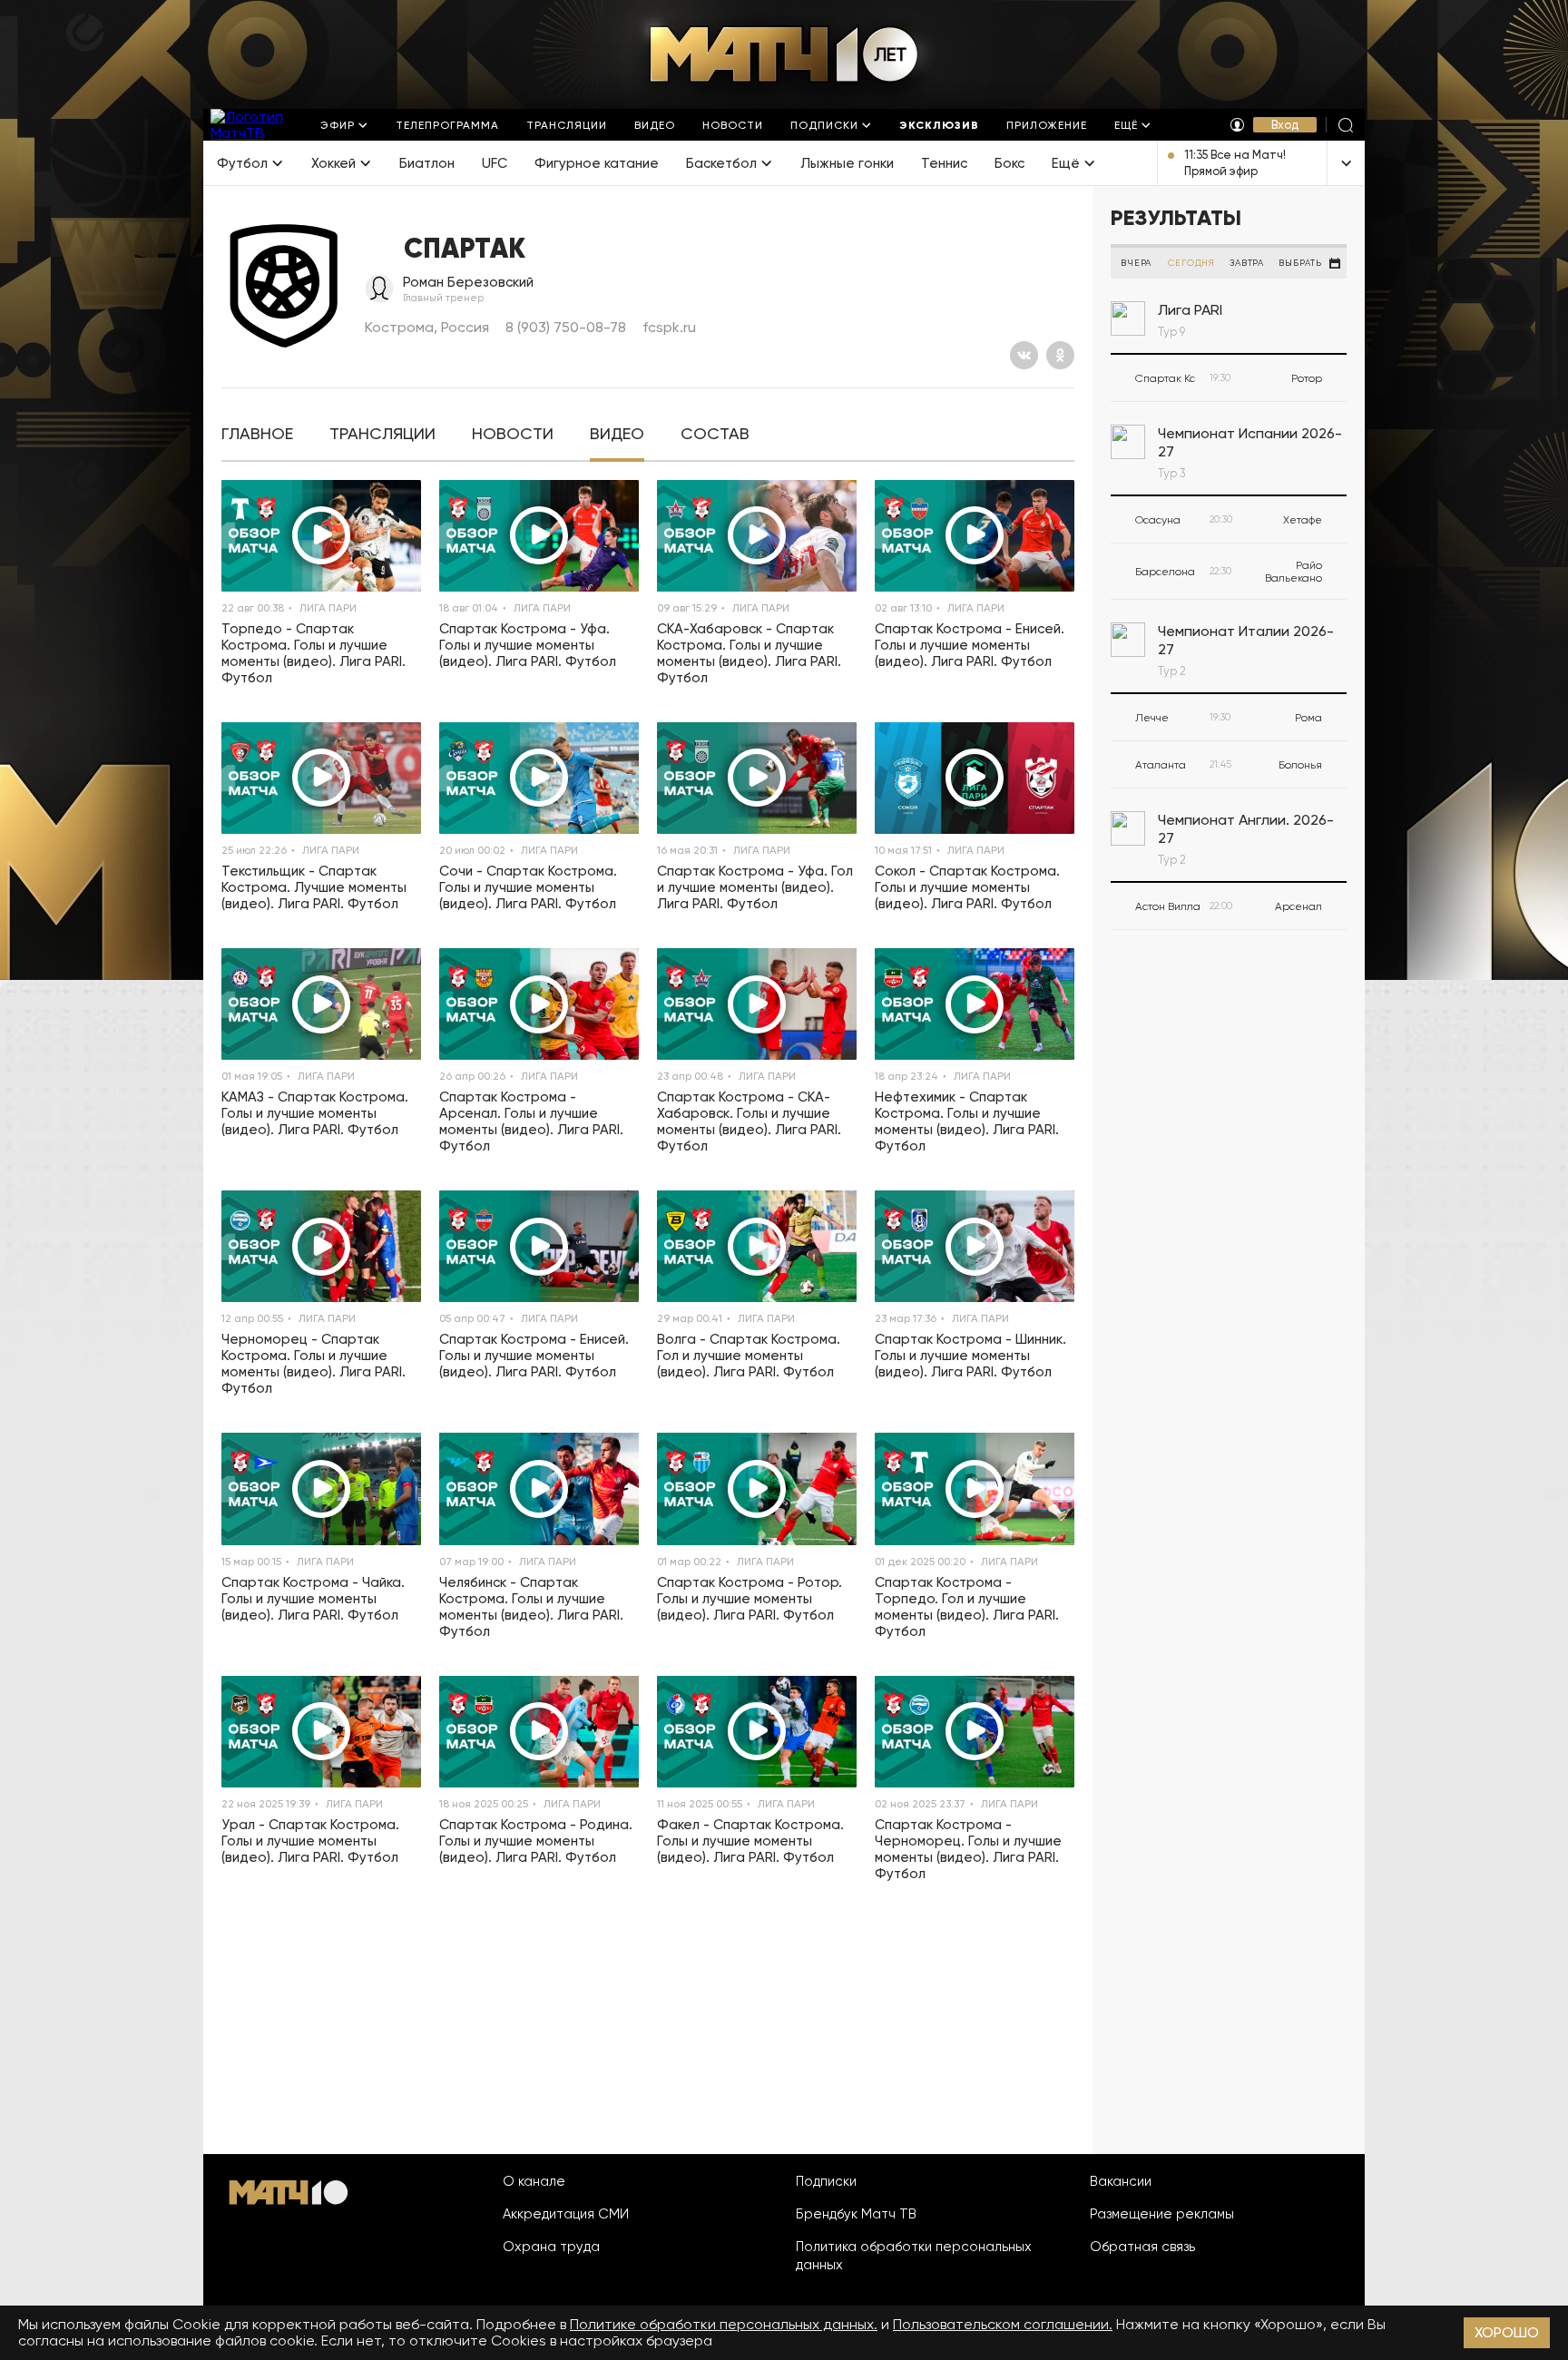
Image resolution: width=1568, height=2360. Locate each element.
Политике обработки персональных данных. (724, 2324)
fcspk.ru (669, 327)
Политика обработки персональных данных (914, 2256)
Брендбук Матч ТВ (856, 2214)
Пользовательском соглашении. (1003, 2324)
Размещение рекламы (1162, 2214)
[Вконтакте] (1024, 355)
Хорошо (1507, 2332)
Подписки (826, 2181)
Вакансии (1121, 2181)
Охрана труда (551, 2247)
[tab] (257, 434)
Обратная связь (1142, 2247)
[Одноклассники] (1060, 355)
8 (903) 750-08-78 (566, 327)
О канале (534, 2181)
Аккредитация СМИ (566, 2214)
